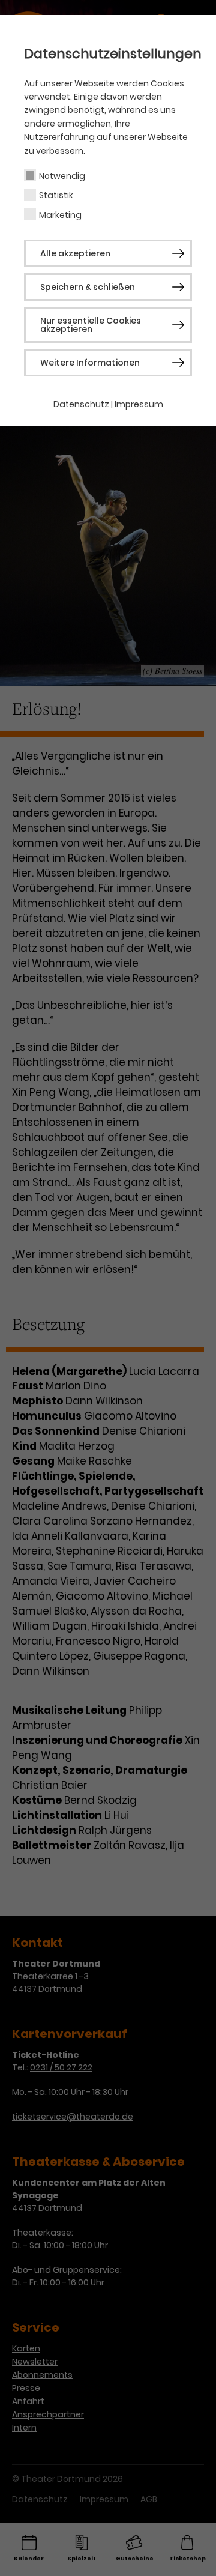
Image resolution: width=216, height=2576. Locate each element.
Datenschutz (81, 404)
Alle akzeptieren (75, 253)
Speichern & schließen (88, 287)
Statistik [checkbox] (56, 195)
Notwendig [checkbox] (62, 176)
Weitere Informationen (90, 363)
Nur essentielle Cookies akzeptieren (91, 325)
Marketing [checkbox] (60, 215)
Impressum (139, 404)
